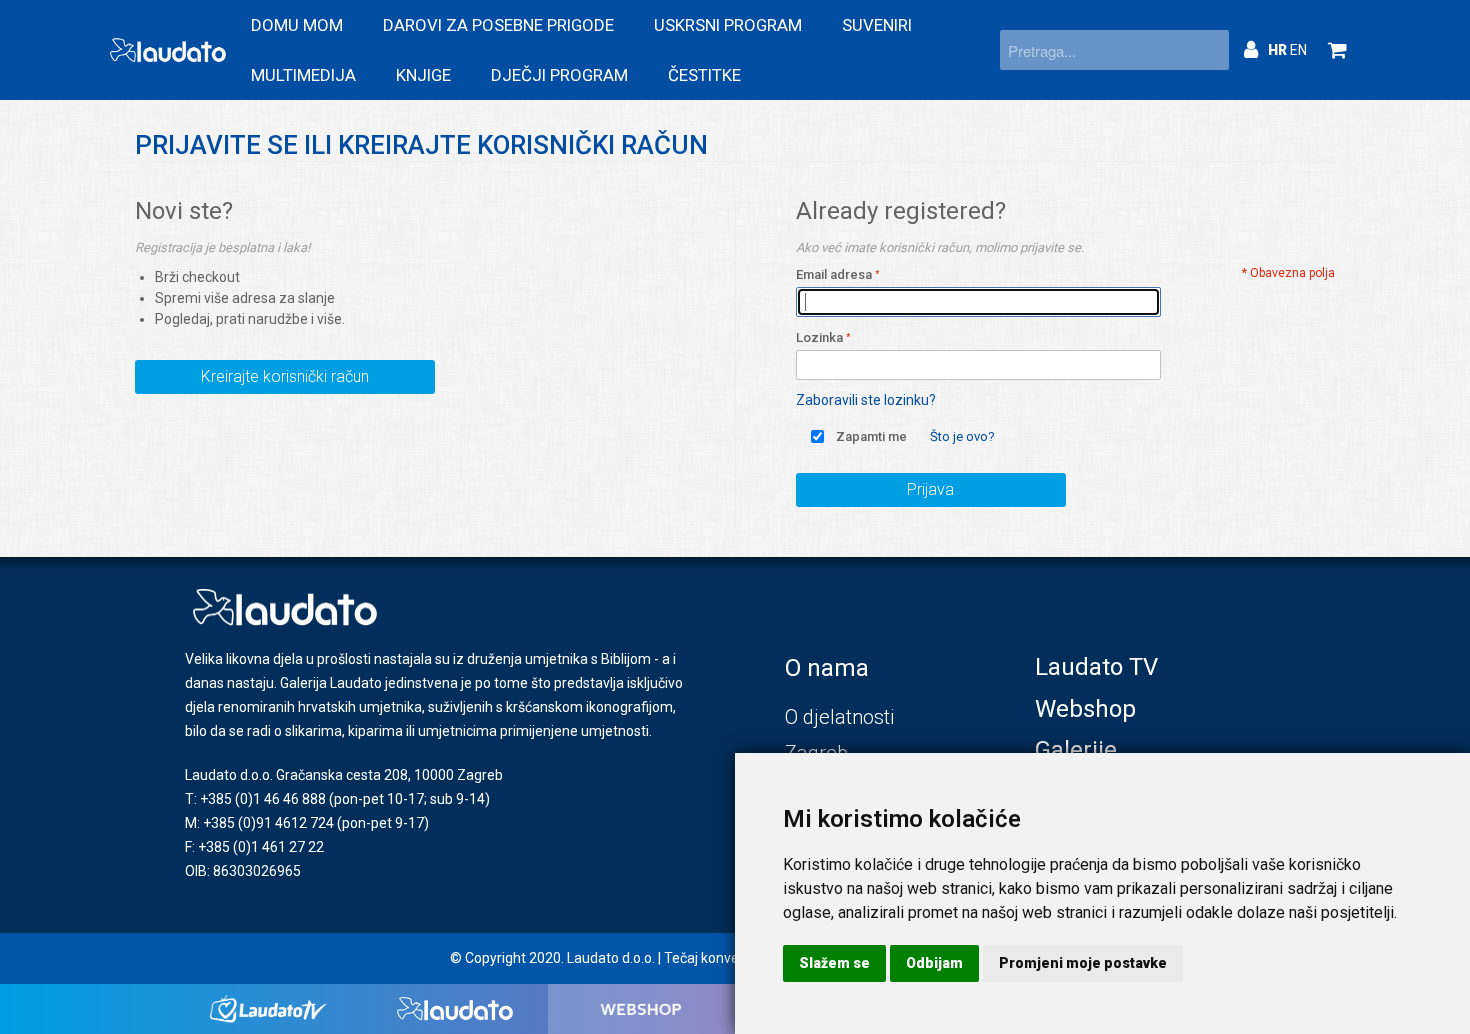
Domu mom (297, 25)
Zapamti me (871, 436)
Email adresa (834, 274)
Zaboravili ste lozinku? (866, 400)
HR (1279, 50)
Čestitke (704, 75)
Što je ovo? (962, 436)
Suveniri (877, 25)
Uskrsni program (728, 25)
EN (1298, 50)
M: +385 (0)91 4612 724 (259, 823)
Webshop (1085, 709)
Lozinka (819, 337)
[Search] (1209, 50)
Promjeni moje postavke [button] (1083, 963)
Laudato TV (1096, 667)
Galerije (1076, 750)
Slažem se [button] (834, 963)
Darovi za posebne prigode (498, 25)
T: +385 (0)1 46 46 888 (255, 799)
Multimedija (303, 75)
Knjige (423, 75)
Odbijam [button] (934, 963)
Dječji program (559, 75)
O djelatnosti (839, 717)
